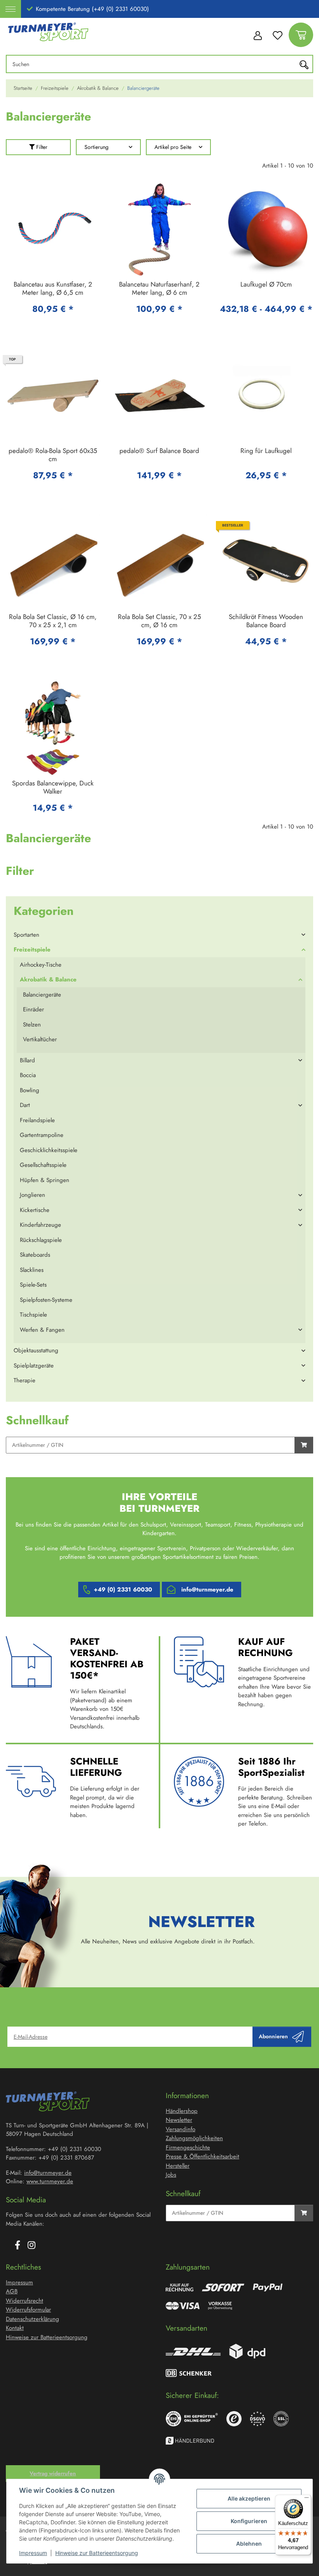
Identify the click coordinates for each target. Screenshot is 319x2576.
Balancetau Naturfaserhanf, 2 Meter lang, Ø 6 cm (159, 289)
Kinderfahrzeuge (40, 1225)
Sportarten (26, 935)
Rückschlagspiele (41, 1240)
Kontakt (15, 2328)
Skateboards (35, 1255)
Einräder (33, 1009)
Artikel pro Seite (173, 147)
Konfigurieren (249, 2521)
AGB (12, 2291)
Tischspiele (33, 1315)
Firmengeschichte (188, 2148)
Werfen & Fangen (42, 1330)
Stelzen (32, 1025)
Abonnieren (273, 2036)
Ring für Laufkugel (266, 451)
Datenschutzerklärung (32, 2319)
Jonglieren (32, 1195)
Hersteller (178, 2166)
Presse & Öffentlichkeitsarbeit (202, 2156)
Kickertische (35, 1210)
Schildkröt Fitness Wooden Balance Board (266, 621)
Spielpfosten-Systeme (46, 1300)
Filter (41, 147)
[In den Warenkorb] (304, 1445)
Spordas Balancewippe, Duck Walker (53, 788)
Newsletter (179, 2120)
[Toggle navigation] (11, 9)
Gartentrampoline (42, 1135)
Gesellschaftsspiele (43, 1165)
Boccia (28, 1075)
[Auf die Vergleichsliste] (67, 196)
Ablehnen (249, 2544)
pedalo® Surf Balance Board (159, 451)
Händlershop (182, 2111)
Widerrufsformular (28, 2310)
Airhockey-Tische (41, 965)
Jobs (171, 2175)
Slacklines (32, 1270)
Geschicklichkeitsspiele (49, 1150)
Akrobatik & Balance (48, 979)
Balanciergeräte (42, 995)
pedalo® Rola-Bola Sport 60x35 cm (53, 455)
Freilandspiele (37, 1120)
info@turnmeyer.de (207, 1590)
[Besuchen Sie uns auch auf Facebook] (18, 2245)
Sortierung (96, 147)
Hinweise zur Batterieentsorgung (97, 2553)
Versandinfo (181, 2129)
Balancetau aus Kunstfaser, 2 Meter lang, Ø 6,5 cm (53, 289)
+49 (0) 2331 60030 (123, 1590)
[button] (257, 35)
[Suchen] (306, 64)
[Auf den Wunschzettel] (87, 196)
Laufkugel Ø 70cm (266, 285)
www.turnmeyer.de (50, 2181)
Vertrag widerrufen (53, 2473)
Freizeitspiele (32, 950)
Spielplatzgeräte (34, 1366)
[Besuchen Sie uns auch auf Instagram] (32, 2245)
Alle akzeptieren (249, 2498)
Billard (27, 1060)
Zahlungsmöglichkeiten (194, 2138)
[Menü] (307, 2499)
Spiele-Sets (33, 1285)
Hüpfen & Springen (45, 1180)
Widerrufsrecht (25, 2301)
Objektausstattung (36, 1350)
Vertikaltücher (40, 1039)
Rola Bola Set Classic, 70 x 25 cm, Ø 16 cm (159, 621)
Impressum (33, 2553)
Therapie (25, 1380)
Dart (25, 1105)
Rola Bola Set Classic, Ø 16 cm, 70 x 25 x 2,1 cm (53, 621)
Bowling (30, 1090)
